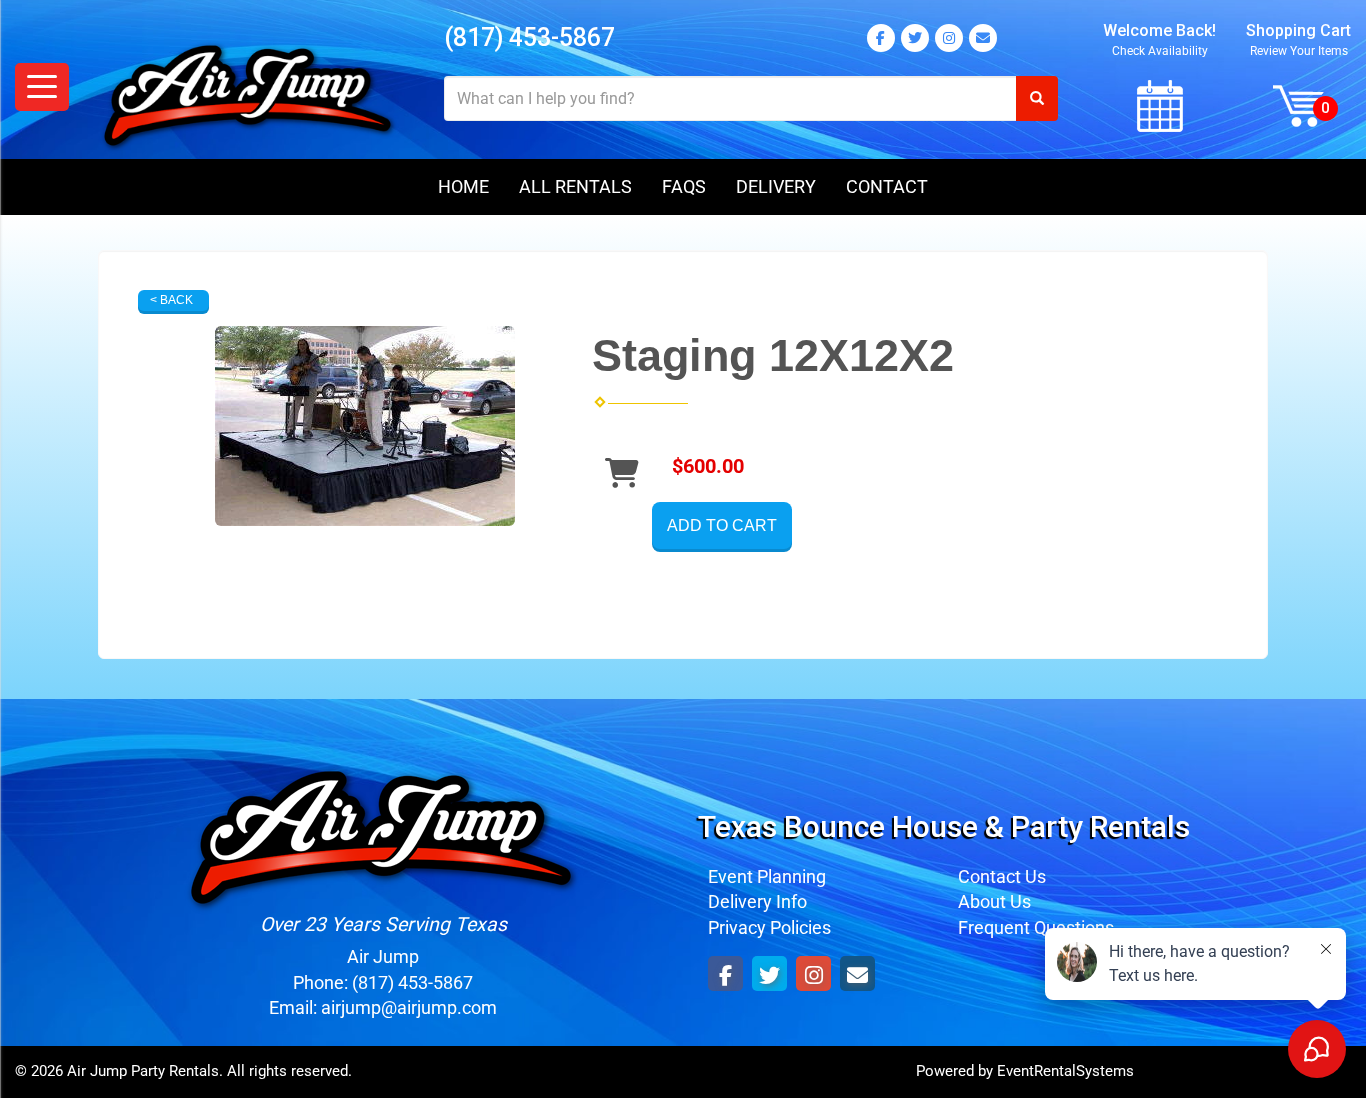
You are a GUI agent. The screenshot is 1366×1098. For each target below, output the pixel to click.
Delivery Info (757, 901)
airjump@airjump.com (409, 1007)
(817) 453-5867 (529, 37)
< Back (171, 300)
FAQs (684, 186)
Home (463, 186)
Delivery (776, 186)
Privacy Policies (769, 927)
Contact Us (1002, 876)
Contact (887, 186)
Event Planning (767, 876)
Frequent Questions (1036, 927)
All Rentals (575, 186)
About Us (994, 901)
